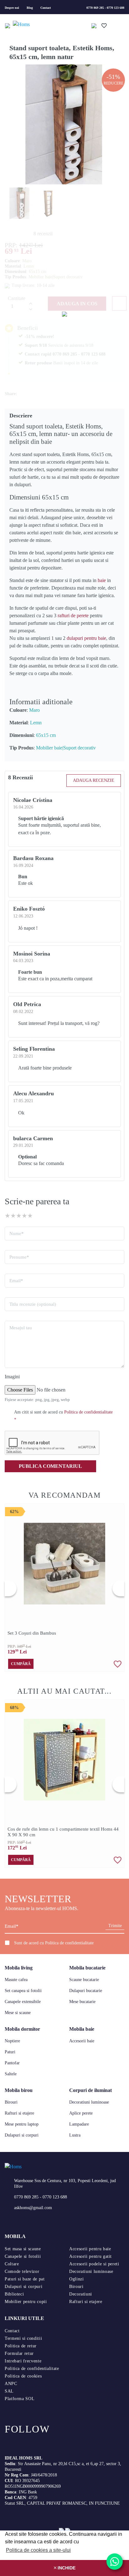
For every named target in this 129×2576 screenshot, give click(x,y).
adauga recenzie (94, 780)
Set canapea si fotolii (23, 1991)
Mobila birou (19, 2090)
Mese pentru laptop (22, 2124)
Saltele (11, 2074)
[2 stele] (13, 1216)
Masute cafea (16, 1980)
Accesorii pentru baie (90, 2249)
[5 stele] (30, 1216)
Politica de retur (21, 2346)
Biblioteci (14, 2294)
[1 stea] (8, 1216)
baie (102, 580)
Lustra (75, 2135)
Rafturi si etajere (19, 2113)
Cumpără (21, 1664)
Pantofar (12, 2063)
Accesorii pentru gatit (90, 2256)
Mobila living (19, 1968)
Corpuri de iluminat (90, 2090)
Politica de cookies (23, 2376)
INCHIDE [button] (66, 2568)
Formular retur (19, 2353)
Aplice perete (81, 2113)
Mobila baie (82, 2029)
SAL (9, 2391)
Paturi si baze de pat (25, 2279)
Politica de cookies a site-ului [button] (38, 2550)
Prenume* (19, 1257)
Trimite (115, 1926)
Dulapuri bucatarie (86, 1991)
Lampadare (79, 2124)
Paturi (10, 2052)
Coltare (12, 2264)
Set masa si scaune (23, 2249)
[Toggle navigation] (8, 25)
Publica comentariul (50, 1466)
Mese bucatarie (82, 2002)
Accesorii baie (82, 2041)
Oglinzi (76, 2279)
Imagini (12, 1377)
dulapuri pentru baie (86, 638)
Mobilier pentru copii (26, 2302)
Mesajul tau (21, 1328)
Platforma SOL (20, 2399)
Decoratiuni (81, 2294)
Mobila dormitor (22, 2029)
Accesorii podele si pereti (94, 2264)
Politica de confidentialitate (69, 1943)
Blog (30, 8)
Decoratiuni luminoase (89, 2102)
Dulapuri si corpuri (22, 2135)
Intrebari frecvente (23, 2361)
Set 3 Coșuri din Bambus (32, 1633)
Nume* (17, 1234)
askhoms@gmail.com (33, 2208)
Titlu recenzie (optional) (33, 1304)
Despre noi (12, 8)
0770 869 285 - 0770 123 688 (105, 8)
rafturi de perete (73, 615)
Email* (16, 1281)
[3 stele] (19, 1216)
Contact (46, 8)
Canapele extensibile (23, 2002)
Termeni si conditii (23, 2338)
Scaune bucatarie (84, 1980)
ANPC (11, 2384)
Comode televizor (22, 2271)
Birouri (11, 2102)
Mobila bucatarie (87, 1968)
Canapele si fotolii (23, 2256)
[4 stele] (24, 1216)
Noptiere (12, 2041)
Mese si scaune (18, 2013)
